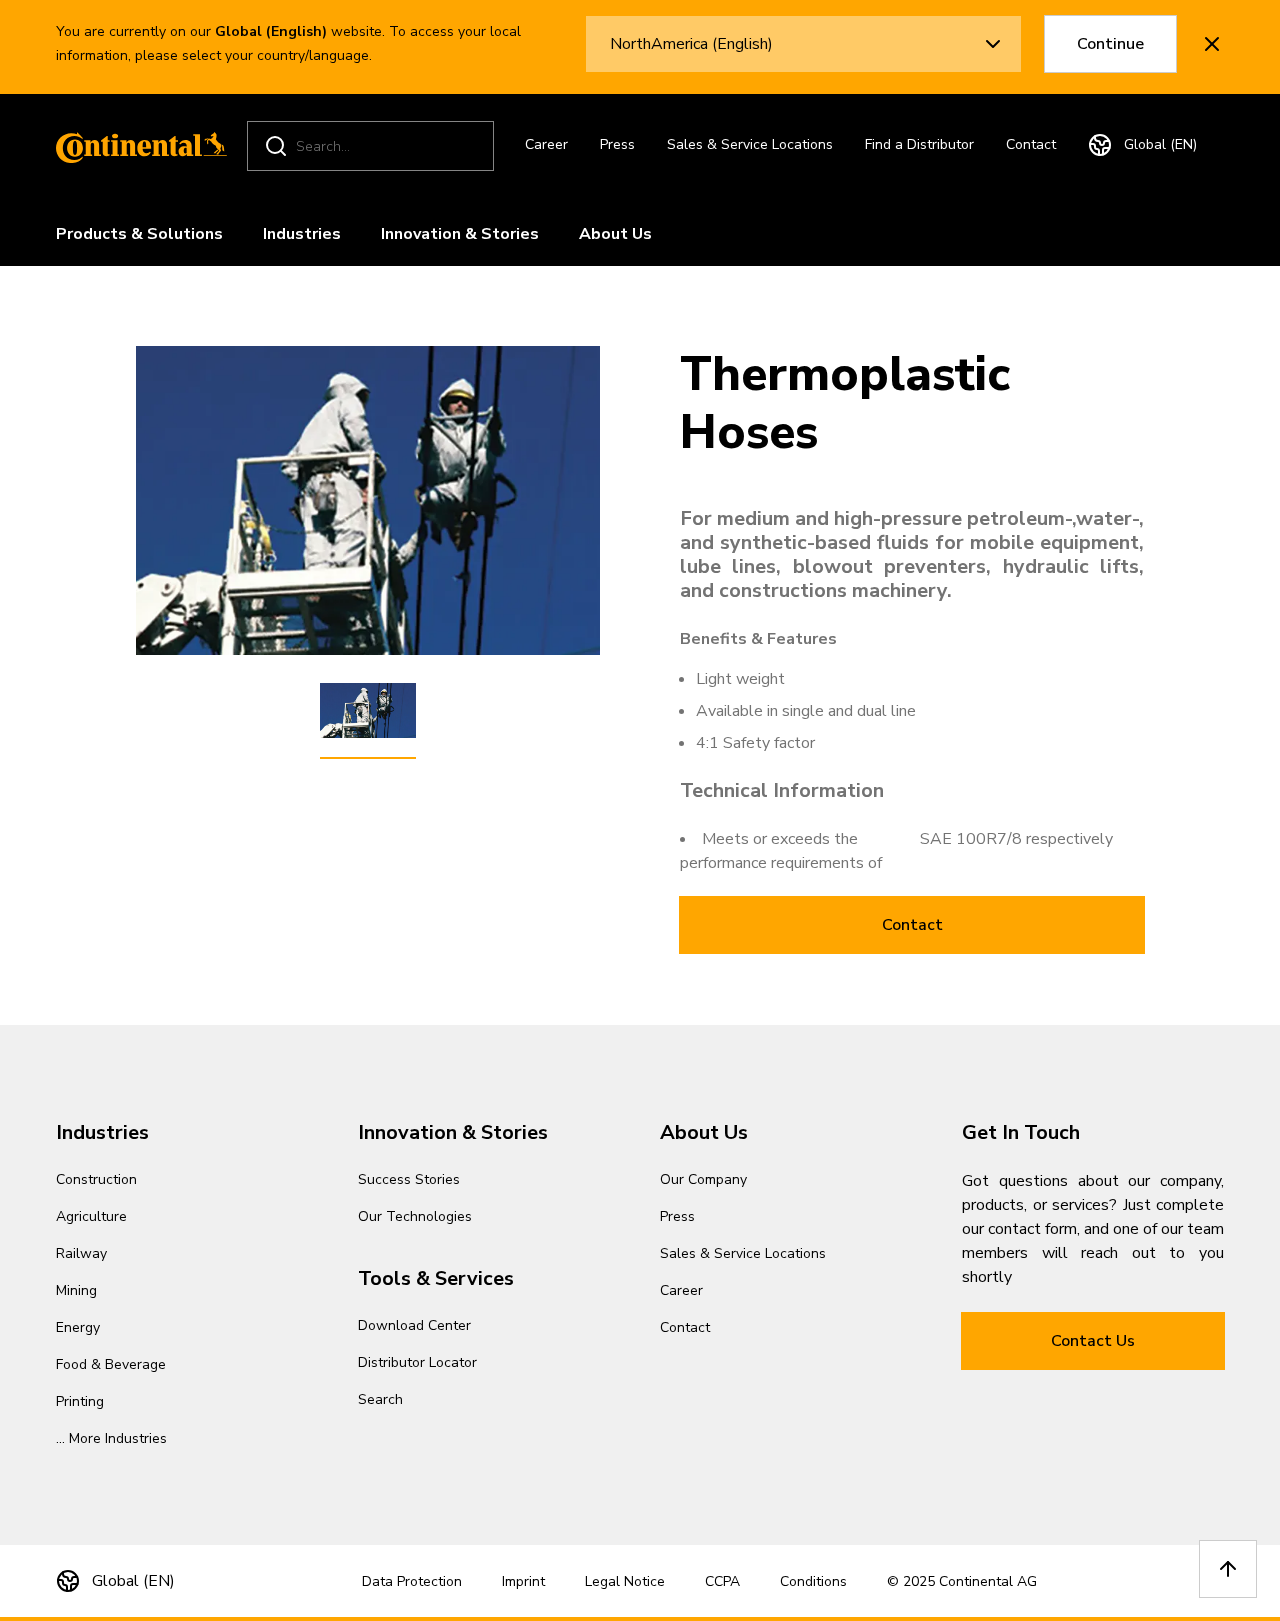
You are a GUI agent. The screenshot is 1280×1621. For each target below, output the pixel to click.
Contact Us (1093, 1341)
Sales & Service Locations (750, 144)
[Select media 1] (368, 711)
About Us (615, 234)
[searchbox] (373, 146)
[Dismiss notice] (1212, 44)
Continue (1110, 44)
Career (546, 144)
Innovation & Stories (460, 234)
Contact (1031, 144)
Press (617, 144)
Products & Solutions (139, 234)
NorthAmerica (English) (691, 44)
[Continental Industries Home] (136, 146)
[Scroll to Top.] (1228, 1569)
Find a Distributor (919, 144)
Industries (302, 234)
